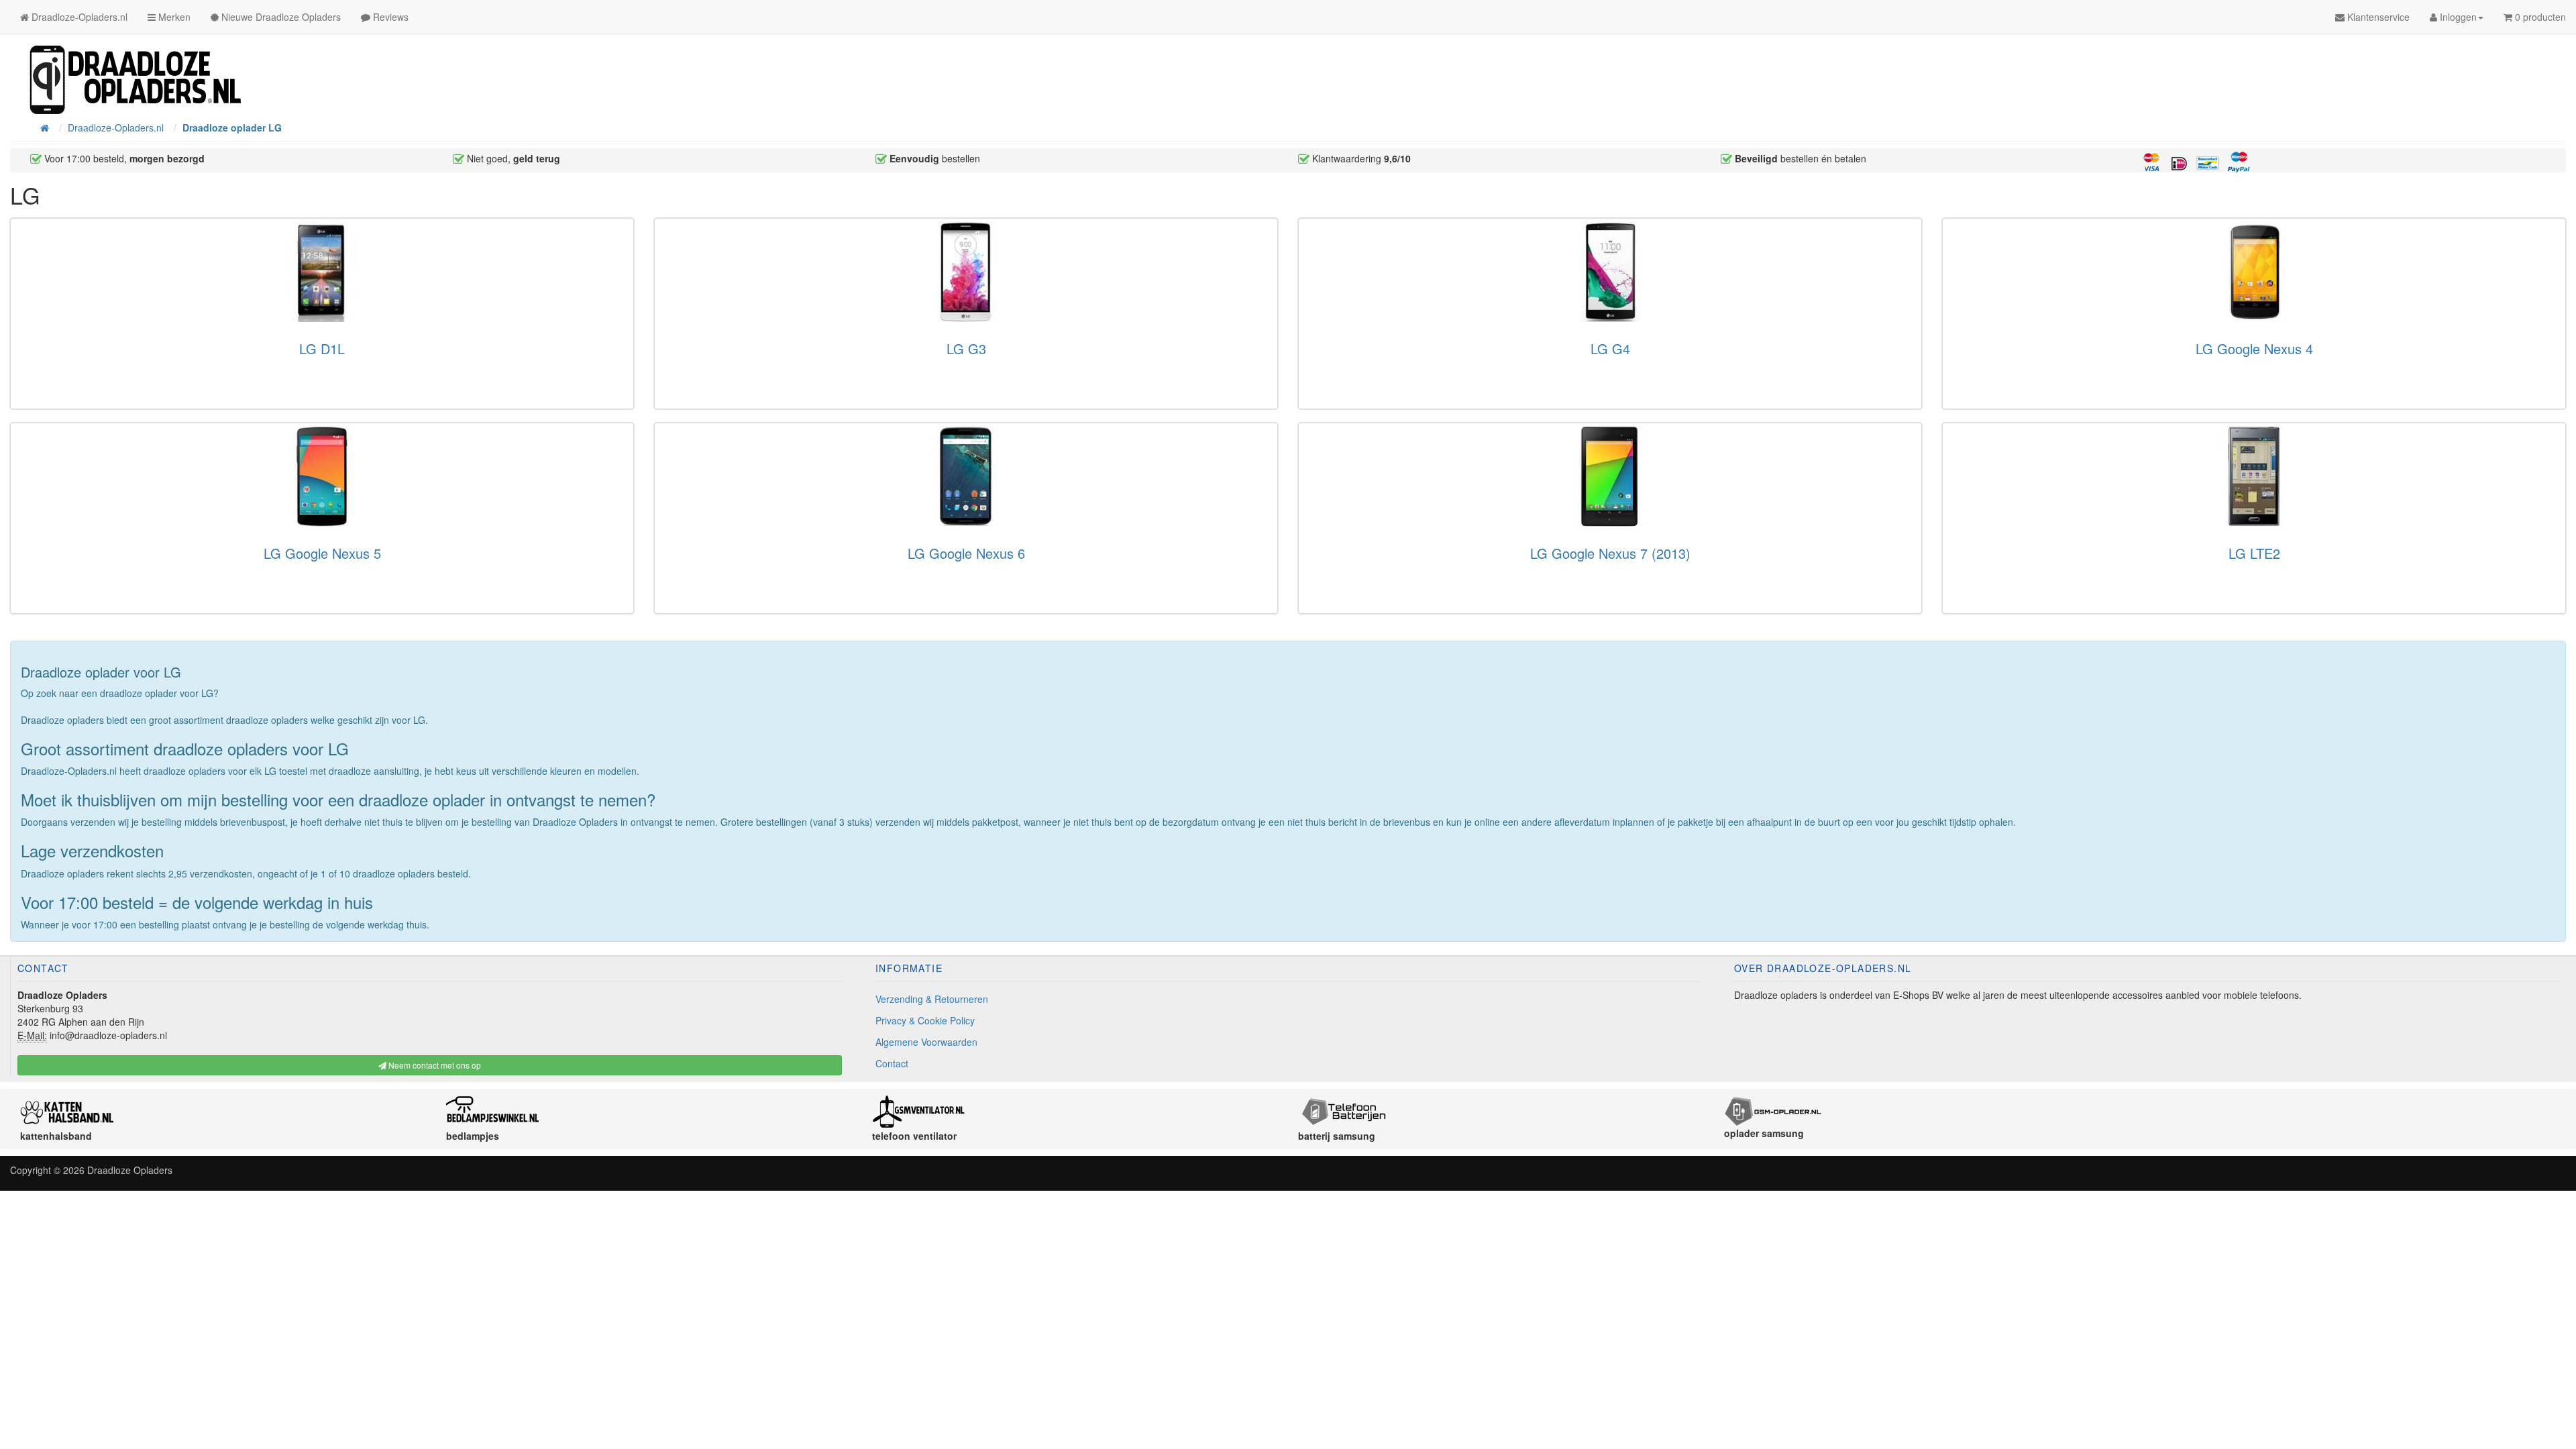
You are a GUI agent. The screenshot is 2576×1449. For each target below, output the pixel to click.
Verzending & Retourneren (932, 999)
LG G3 (966, 348)
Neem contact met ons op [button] (434, 1065)
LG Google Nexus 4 (2254, 348)
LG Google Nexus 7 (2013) (1610, 553)
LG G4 (1610, 348)
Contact (892, 1063)
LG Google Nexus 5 (322, 553)
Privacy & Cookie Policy (925, 1020)
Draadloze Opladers (130, 1170)
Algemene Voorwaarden (926, 1042)
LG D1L (322, 348)
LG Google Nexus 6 (966, 553)
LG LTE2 (2254, 553)
